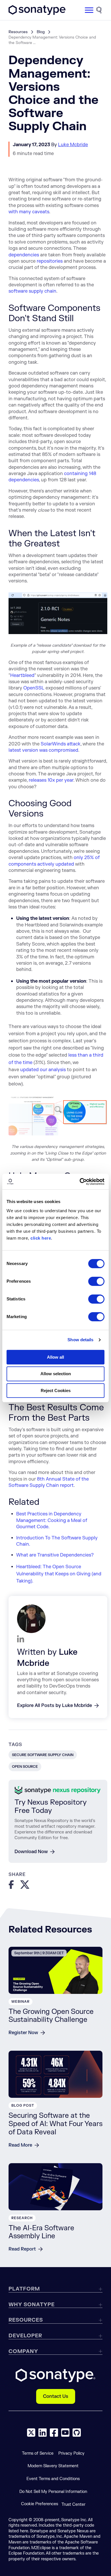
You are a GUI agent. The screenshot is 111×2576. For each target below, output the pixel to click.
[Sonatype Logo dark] (37, 13)
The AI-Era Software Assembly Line (41, 2232)
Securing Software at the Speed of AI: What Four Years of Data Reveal (55, 2124)
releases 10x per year (51, 780)
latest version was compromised (43, 750)
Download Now (31, 1852)
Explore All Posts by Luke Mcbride (55, 1706)
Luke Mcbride (73, 145)
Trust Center (73, 2504)
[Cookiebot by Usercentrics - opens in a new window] (80, 1182)
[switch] (96, 1281)
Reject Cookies (56, 1390)
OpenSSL (34, 688)
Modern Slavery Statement (53, 2466)
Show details (80, 1340)
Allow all (55, 1357)
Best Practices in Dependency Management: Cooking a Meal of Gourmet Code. (52, 1520)
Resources (18, 32)
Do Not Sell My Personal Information (53, 2492)
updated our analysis (43, 1070)
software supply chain (32, 291)
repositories (50, 261)
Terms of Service (38, 2453)
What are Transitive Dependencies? (55, 1555)
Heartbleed (22, 675)
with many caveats (29, 212)
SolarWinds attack (61, 744)
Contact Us (56, 2396)
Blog (41, 32)
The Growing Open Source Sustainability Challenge (51, 2016)
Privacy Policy (71, 2453)
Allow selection (56, 1374)
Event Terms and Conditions (53, 2479)
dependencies (24, 255)
